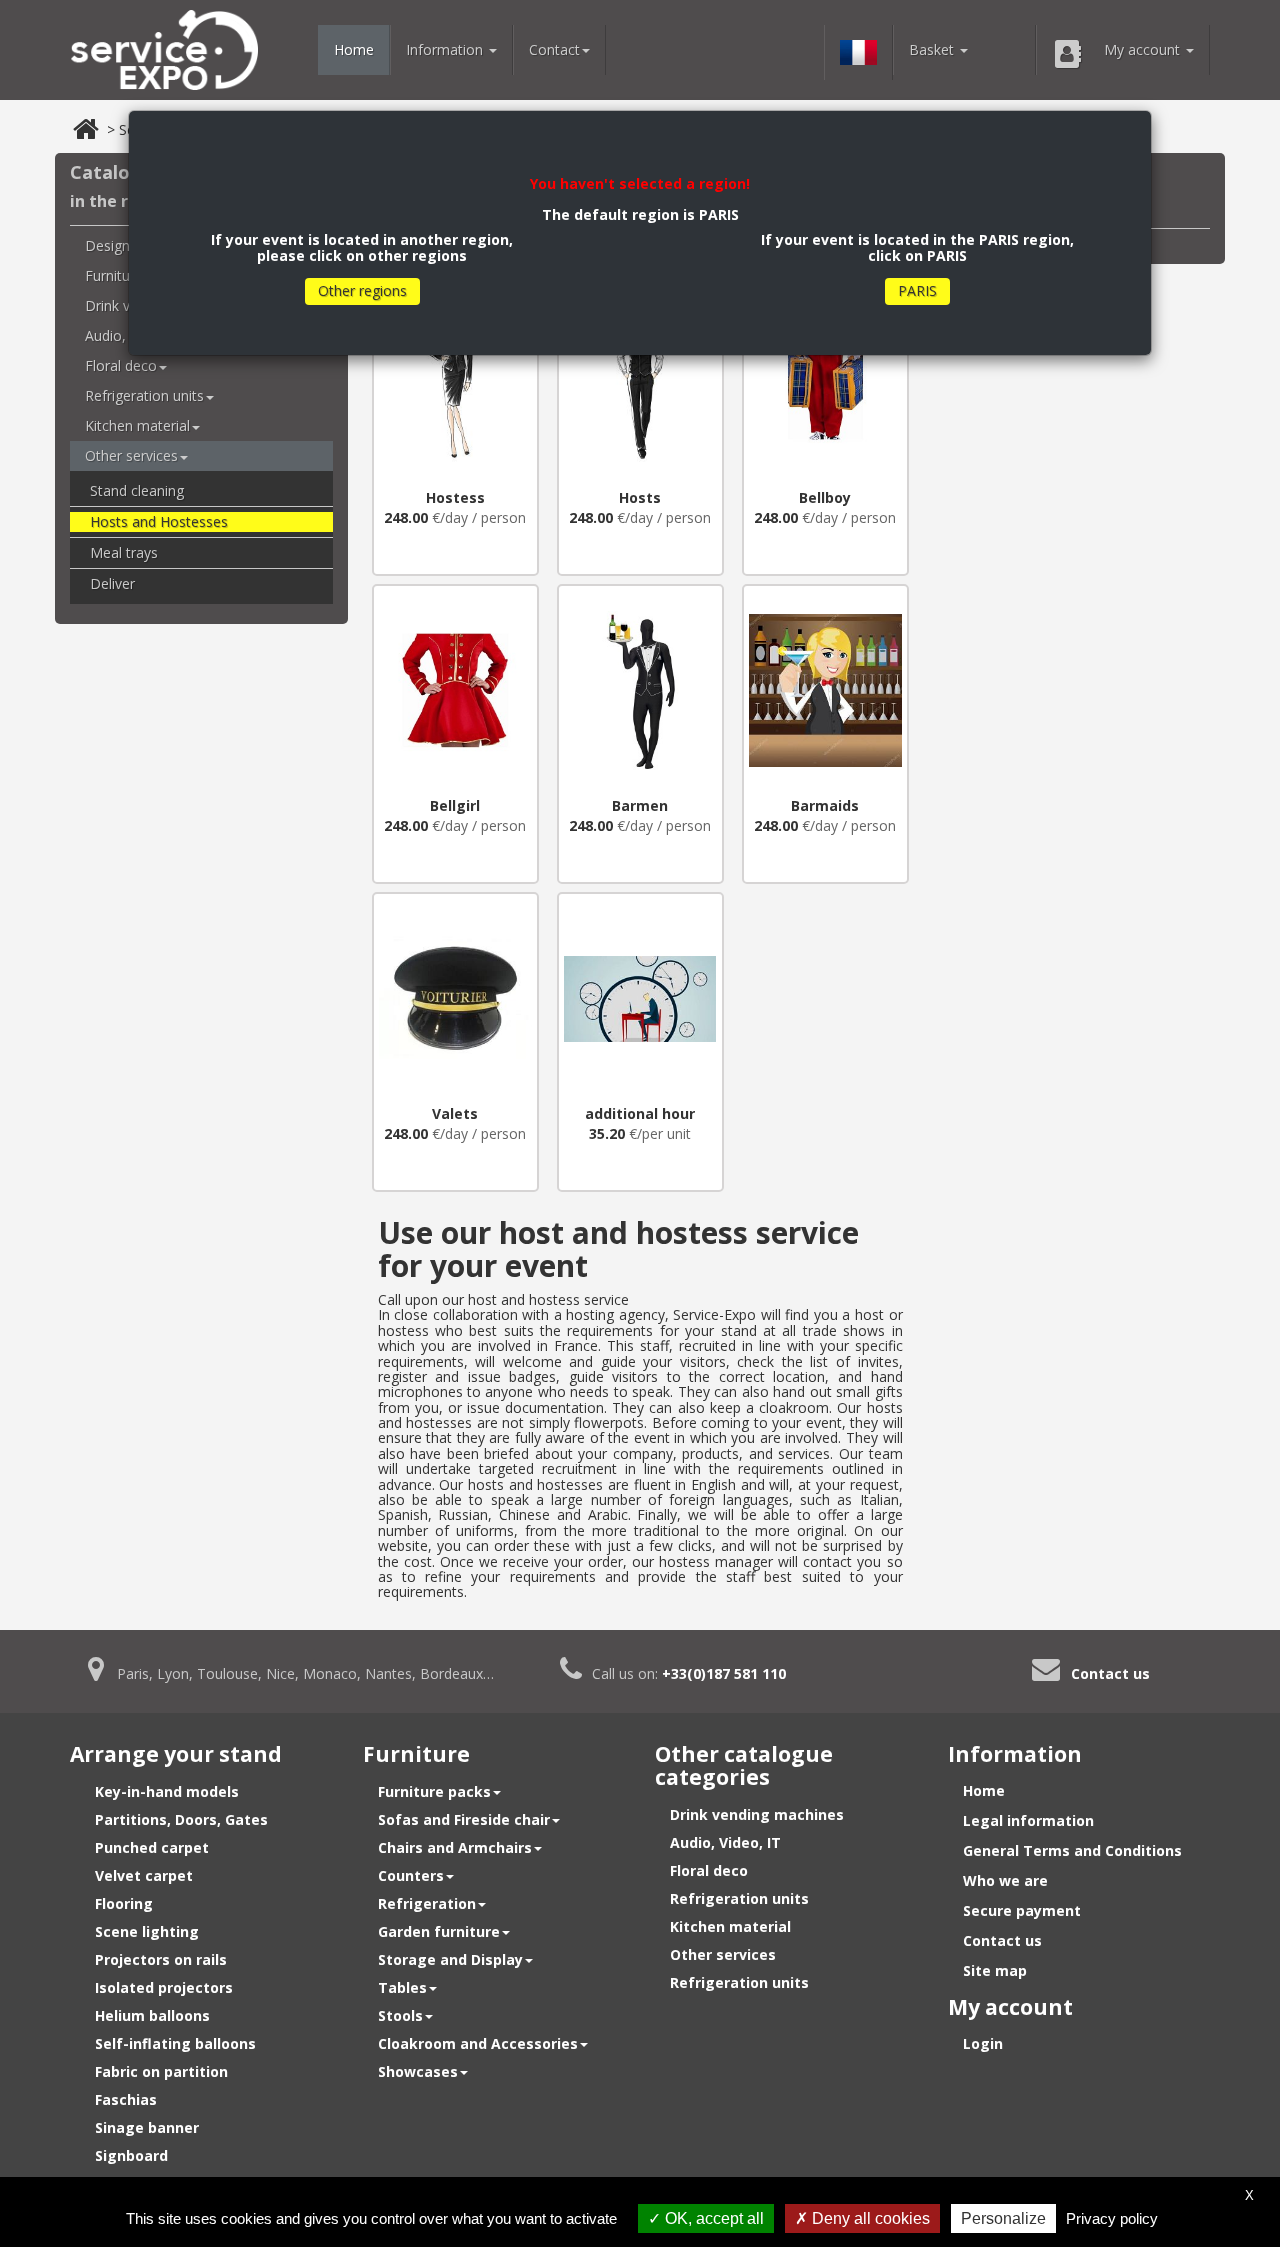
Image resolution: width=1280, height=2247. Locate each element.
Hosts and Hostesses (159, 521)
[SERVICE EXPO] (164, 50)
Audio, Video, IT (725, 1842)
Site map (995, 1970)
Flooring (124, 1903)
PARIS (917, 290)
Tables (402, 1987)
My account (1144, 49)
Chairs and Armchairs (455, 1847)
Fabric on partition (161, 2071)
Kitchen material (137, 425)
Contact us (1110, 1673)
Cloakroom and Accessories (478, 2043)
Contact (554, 49)
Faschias (126, 2099)
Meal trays (124, 552)
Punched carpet (152, 1847)
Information (446, 49)
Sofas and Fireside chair (464, 1819)
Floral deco (709, 1870)
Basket (933, 49)
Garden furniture (439, 1931)
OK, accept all (712, 2218)
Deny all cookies (869, 2218)
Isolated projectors (164, 1987)
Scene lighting (147, 1931)
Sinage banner (147, 2127)
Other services (131, 455)
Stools (400, 2015)
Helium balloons (152, 2015)
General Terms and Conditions (1072, 1850)
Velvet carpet (144, 1875)
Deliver (112, 583)
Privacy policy (1112, 2218)
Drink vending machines (757, 1814)
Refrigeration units (144, 395)
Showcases (418, 2071)
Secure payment (1022, 1910)
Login (983, 2043)
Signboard (131, 2155)
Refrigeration (427, 1903)
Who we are (1005, 1880)
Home (354, 49)
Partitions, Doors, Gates (181, 1819)
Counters (411, 1875)
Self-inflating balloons (175, 2043)
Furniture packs (434, 1791)
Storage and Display (450, 1959)
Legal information (1028, 1820)
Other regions (362, 290)
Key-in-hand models (167, 1791)
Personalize (1003, 2218)
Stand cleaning (137, 490)
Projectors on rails (161, 1959)
